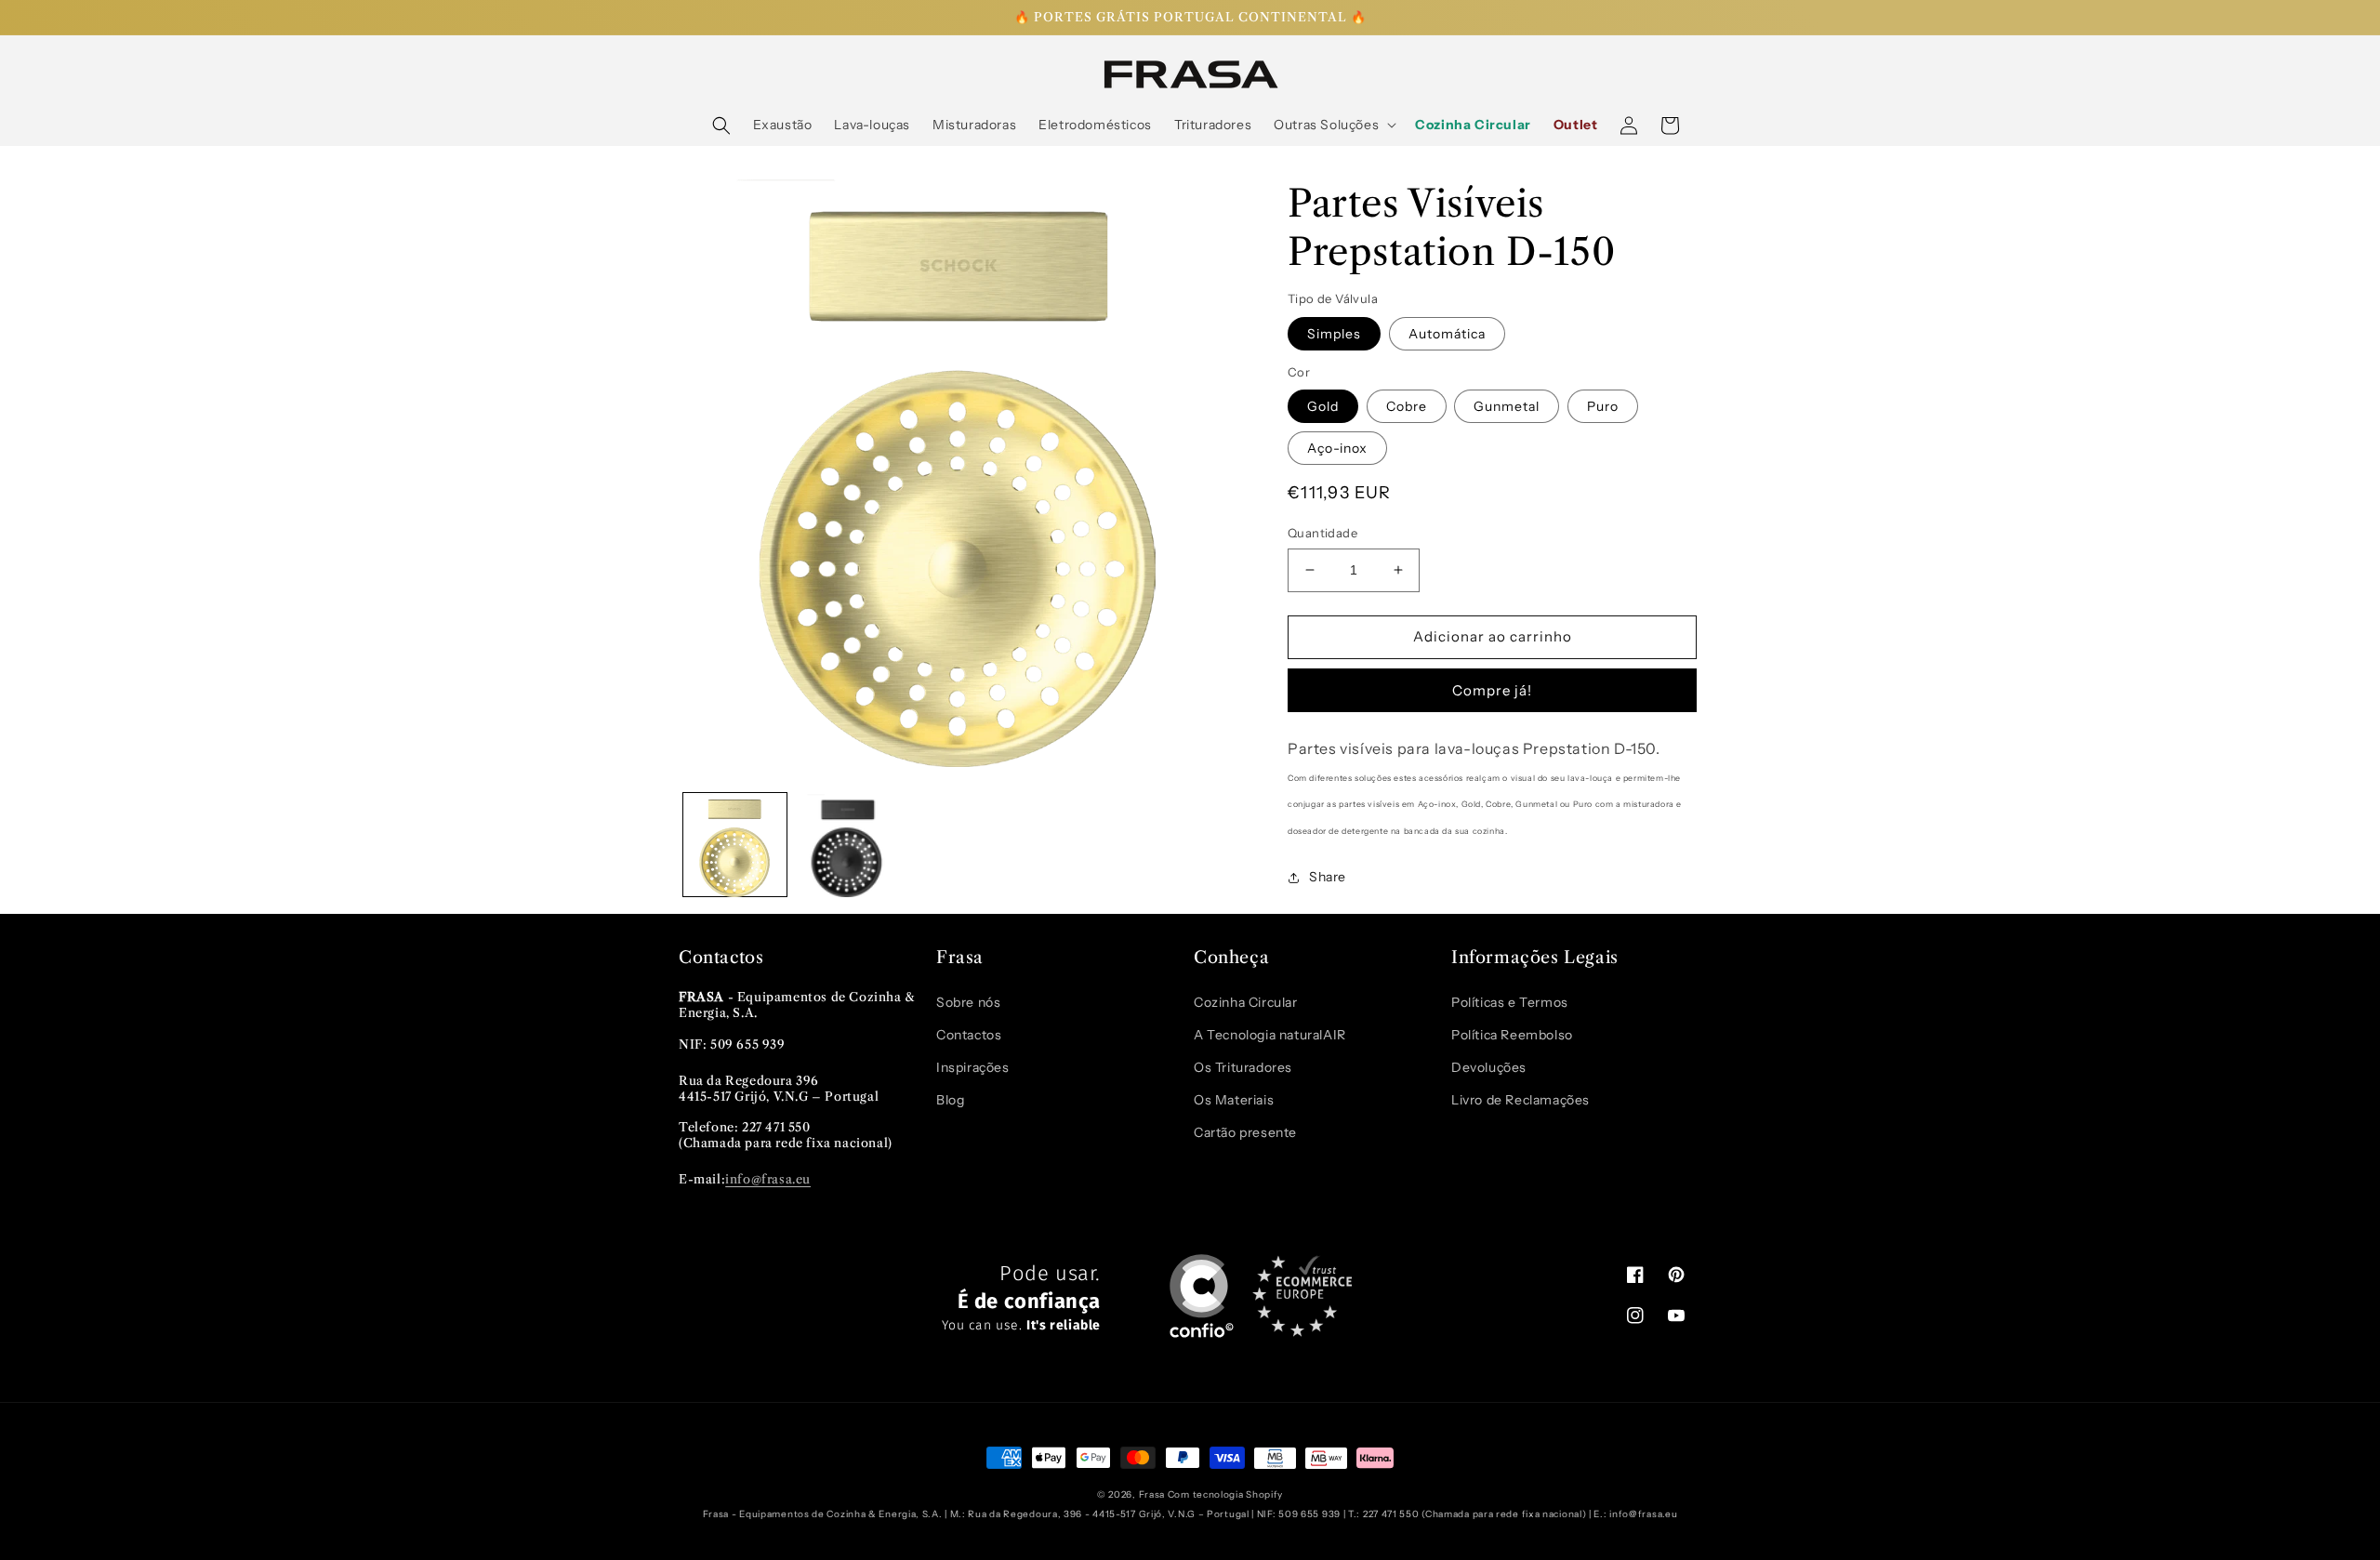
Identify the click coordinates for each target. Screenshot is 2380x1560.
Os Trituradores (1243, 1067)
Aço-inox (1337, 448)
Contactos (969, 1035)
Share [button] (1328, 877)
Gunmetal (1507, 406)
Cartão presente (1245, 1132)
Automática (1447, 334)
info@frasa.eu (768, 1179)
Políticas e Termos (1510, 1002)
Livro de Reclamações (1521, 1100)
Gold (1323, 406)
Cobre (1407, 406)
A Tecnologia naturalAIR (1270, 1035)
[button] (721, 126)
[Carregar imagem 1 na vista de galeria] (735, 846)
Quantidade (1322, 533)
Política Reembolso (1512, 1035)
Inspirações (973, 1067)
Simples (1334, 334)
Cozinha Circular (1246, 1002)
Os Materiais (1234, 1100)
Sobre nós (968, 1002)
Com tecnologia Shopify (1225, 1494)
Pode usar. (1021, 1298)
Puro (1603, 406)
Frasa (1152, 1494)
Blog (950, 1100)
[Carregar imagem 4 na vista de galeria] (847, 846)
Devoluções (1489, 1067)
